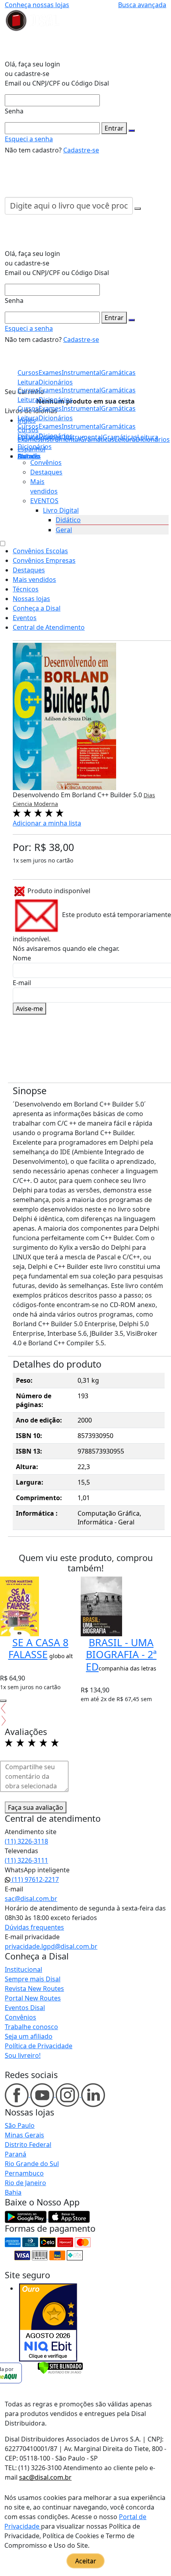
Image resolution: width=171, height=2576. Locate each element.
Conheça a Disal (37, 608)
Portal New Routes (33, 1998)
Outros (28, 456)
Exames (50, 426)
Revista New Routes (34, 1989)
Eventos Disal (25, 2008)
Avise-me (29, 1009)
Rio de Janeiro (25, 2183)
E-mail (22, 983)
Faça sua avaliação (36, 1807)
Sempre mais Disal (33, 1979)
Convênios (46, 463)
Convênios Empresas (44, 560)
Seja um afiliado (29, 2036)
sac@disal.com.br (31, 1899)
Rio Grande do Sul (32, 2164)
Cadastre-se (81, 150)
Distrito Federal (28, 2145)
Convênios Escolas (40, 551)
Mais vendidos (34, 580)
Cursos (28, 426)
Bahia (13, 2192)
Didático (68, 520)
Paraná (16, 2154)
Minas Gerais (24, 2135)
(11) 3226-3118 (26, 1841)
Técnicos (26, 589)
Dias (149, 795)
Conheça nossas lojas (37, 5)
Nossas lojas (31, 599)
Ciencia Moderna (35, 804)
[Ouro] (48, 2322)
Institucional (23, 1969)
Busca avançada (142, 5)
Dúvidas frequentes (34, 1927)
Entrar (114, 128)
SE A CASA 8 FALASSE (39, 1648)
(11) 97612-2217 (35, 1879)
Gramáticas (118, 426)
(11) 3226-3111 (26, 1860)
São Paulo (20, 2125)
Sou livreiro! (23, 2055)
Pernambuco (24, 2173)
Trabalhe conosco (31, 2027)
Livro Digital (61, 510)
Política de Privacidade (39, 2046)
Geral (64, 530)
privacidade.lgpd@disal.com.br (51, 1946)
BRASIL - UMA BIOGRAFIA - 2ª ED (121, 1654)
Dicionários (35, 447)
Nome (22, 958)
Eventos (25, 618)
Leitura (28, 436)
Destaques (46, 472)
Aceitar (86, 2561)
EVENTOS (44, 501)
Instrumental (81, 426)
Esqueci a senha (29, 139)
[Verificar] (60, 2367)
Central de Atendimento (49, 627)
